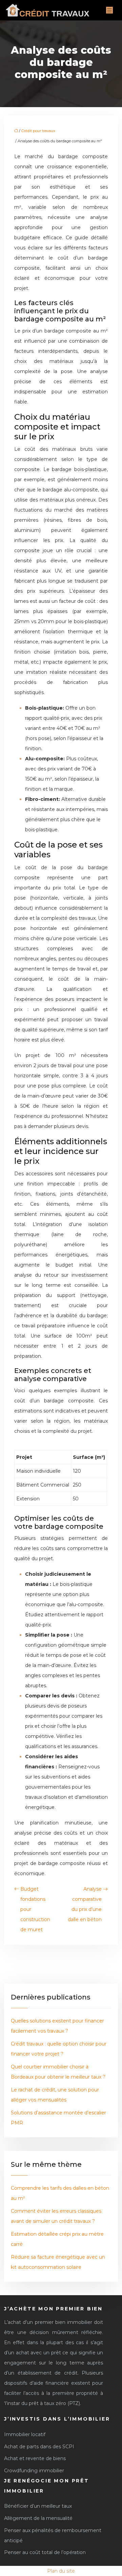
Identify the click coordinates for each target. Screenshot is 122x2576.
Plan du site (61, 2571)
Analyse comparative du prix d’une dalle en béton (85, 1904)
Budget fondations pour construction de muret (35, 1909)
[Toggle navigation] (109, 10)
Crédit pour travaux (38, 131)
